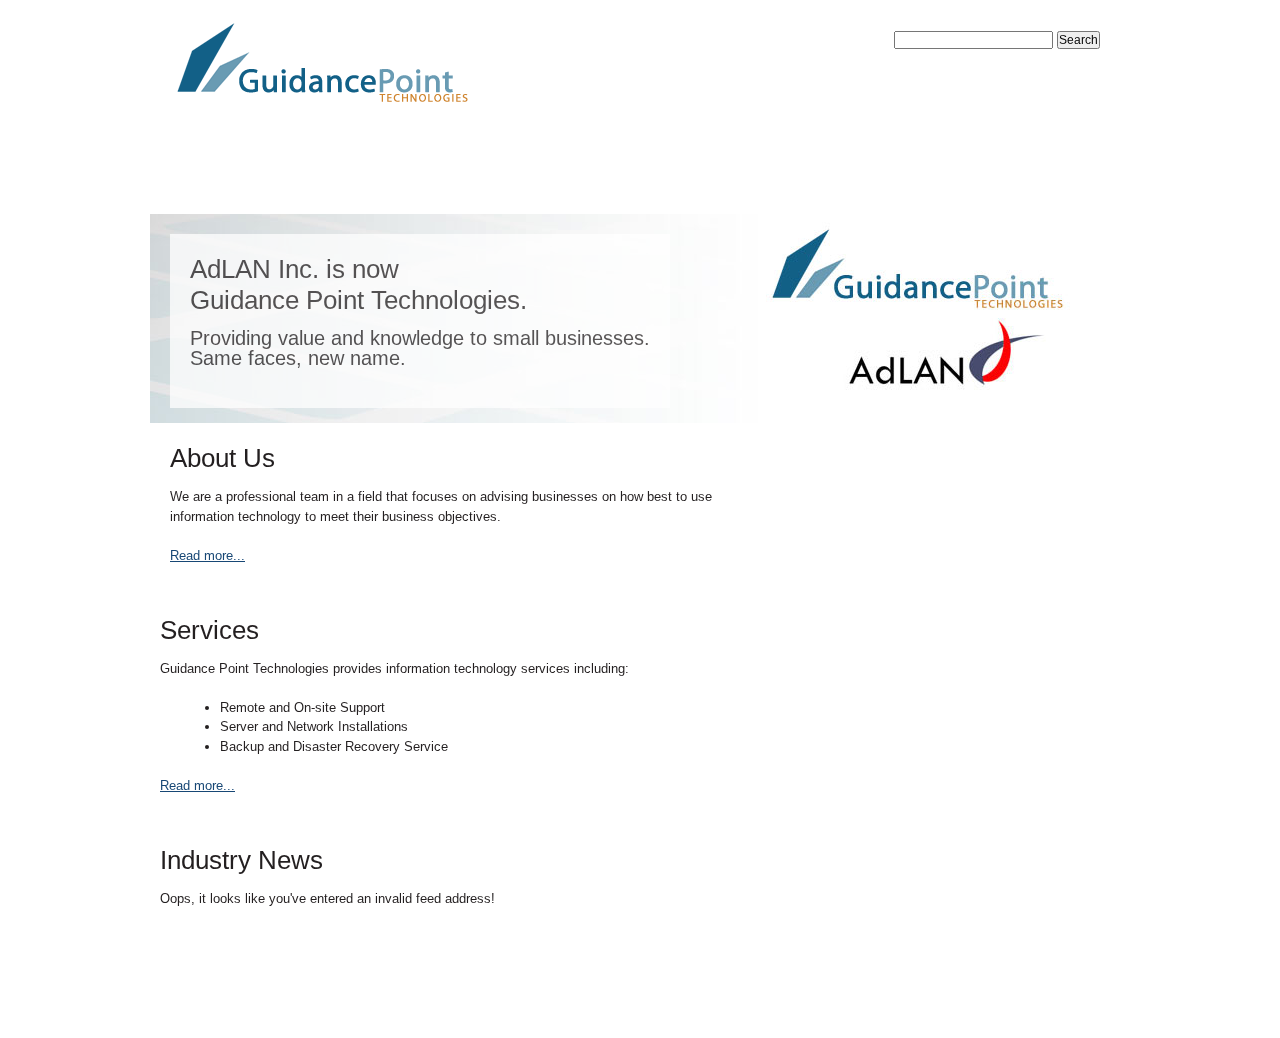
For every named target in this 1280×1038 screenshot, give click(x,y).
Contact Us (645, 172)
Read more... (207, 555)
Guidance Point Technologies (320, 988)
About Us (342, 172)
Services (489, 172)
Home (210, 172)
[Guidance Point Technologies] (640, 64)
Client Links (817, 172)
